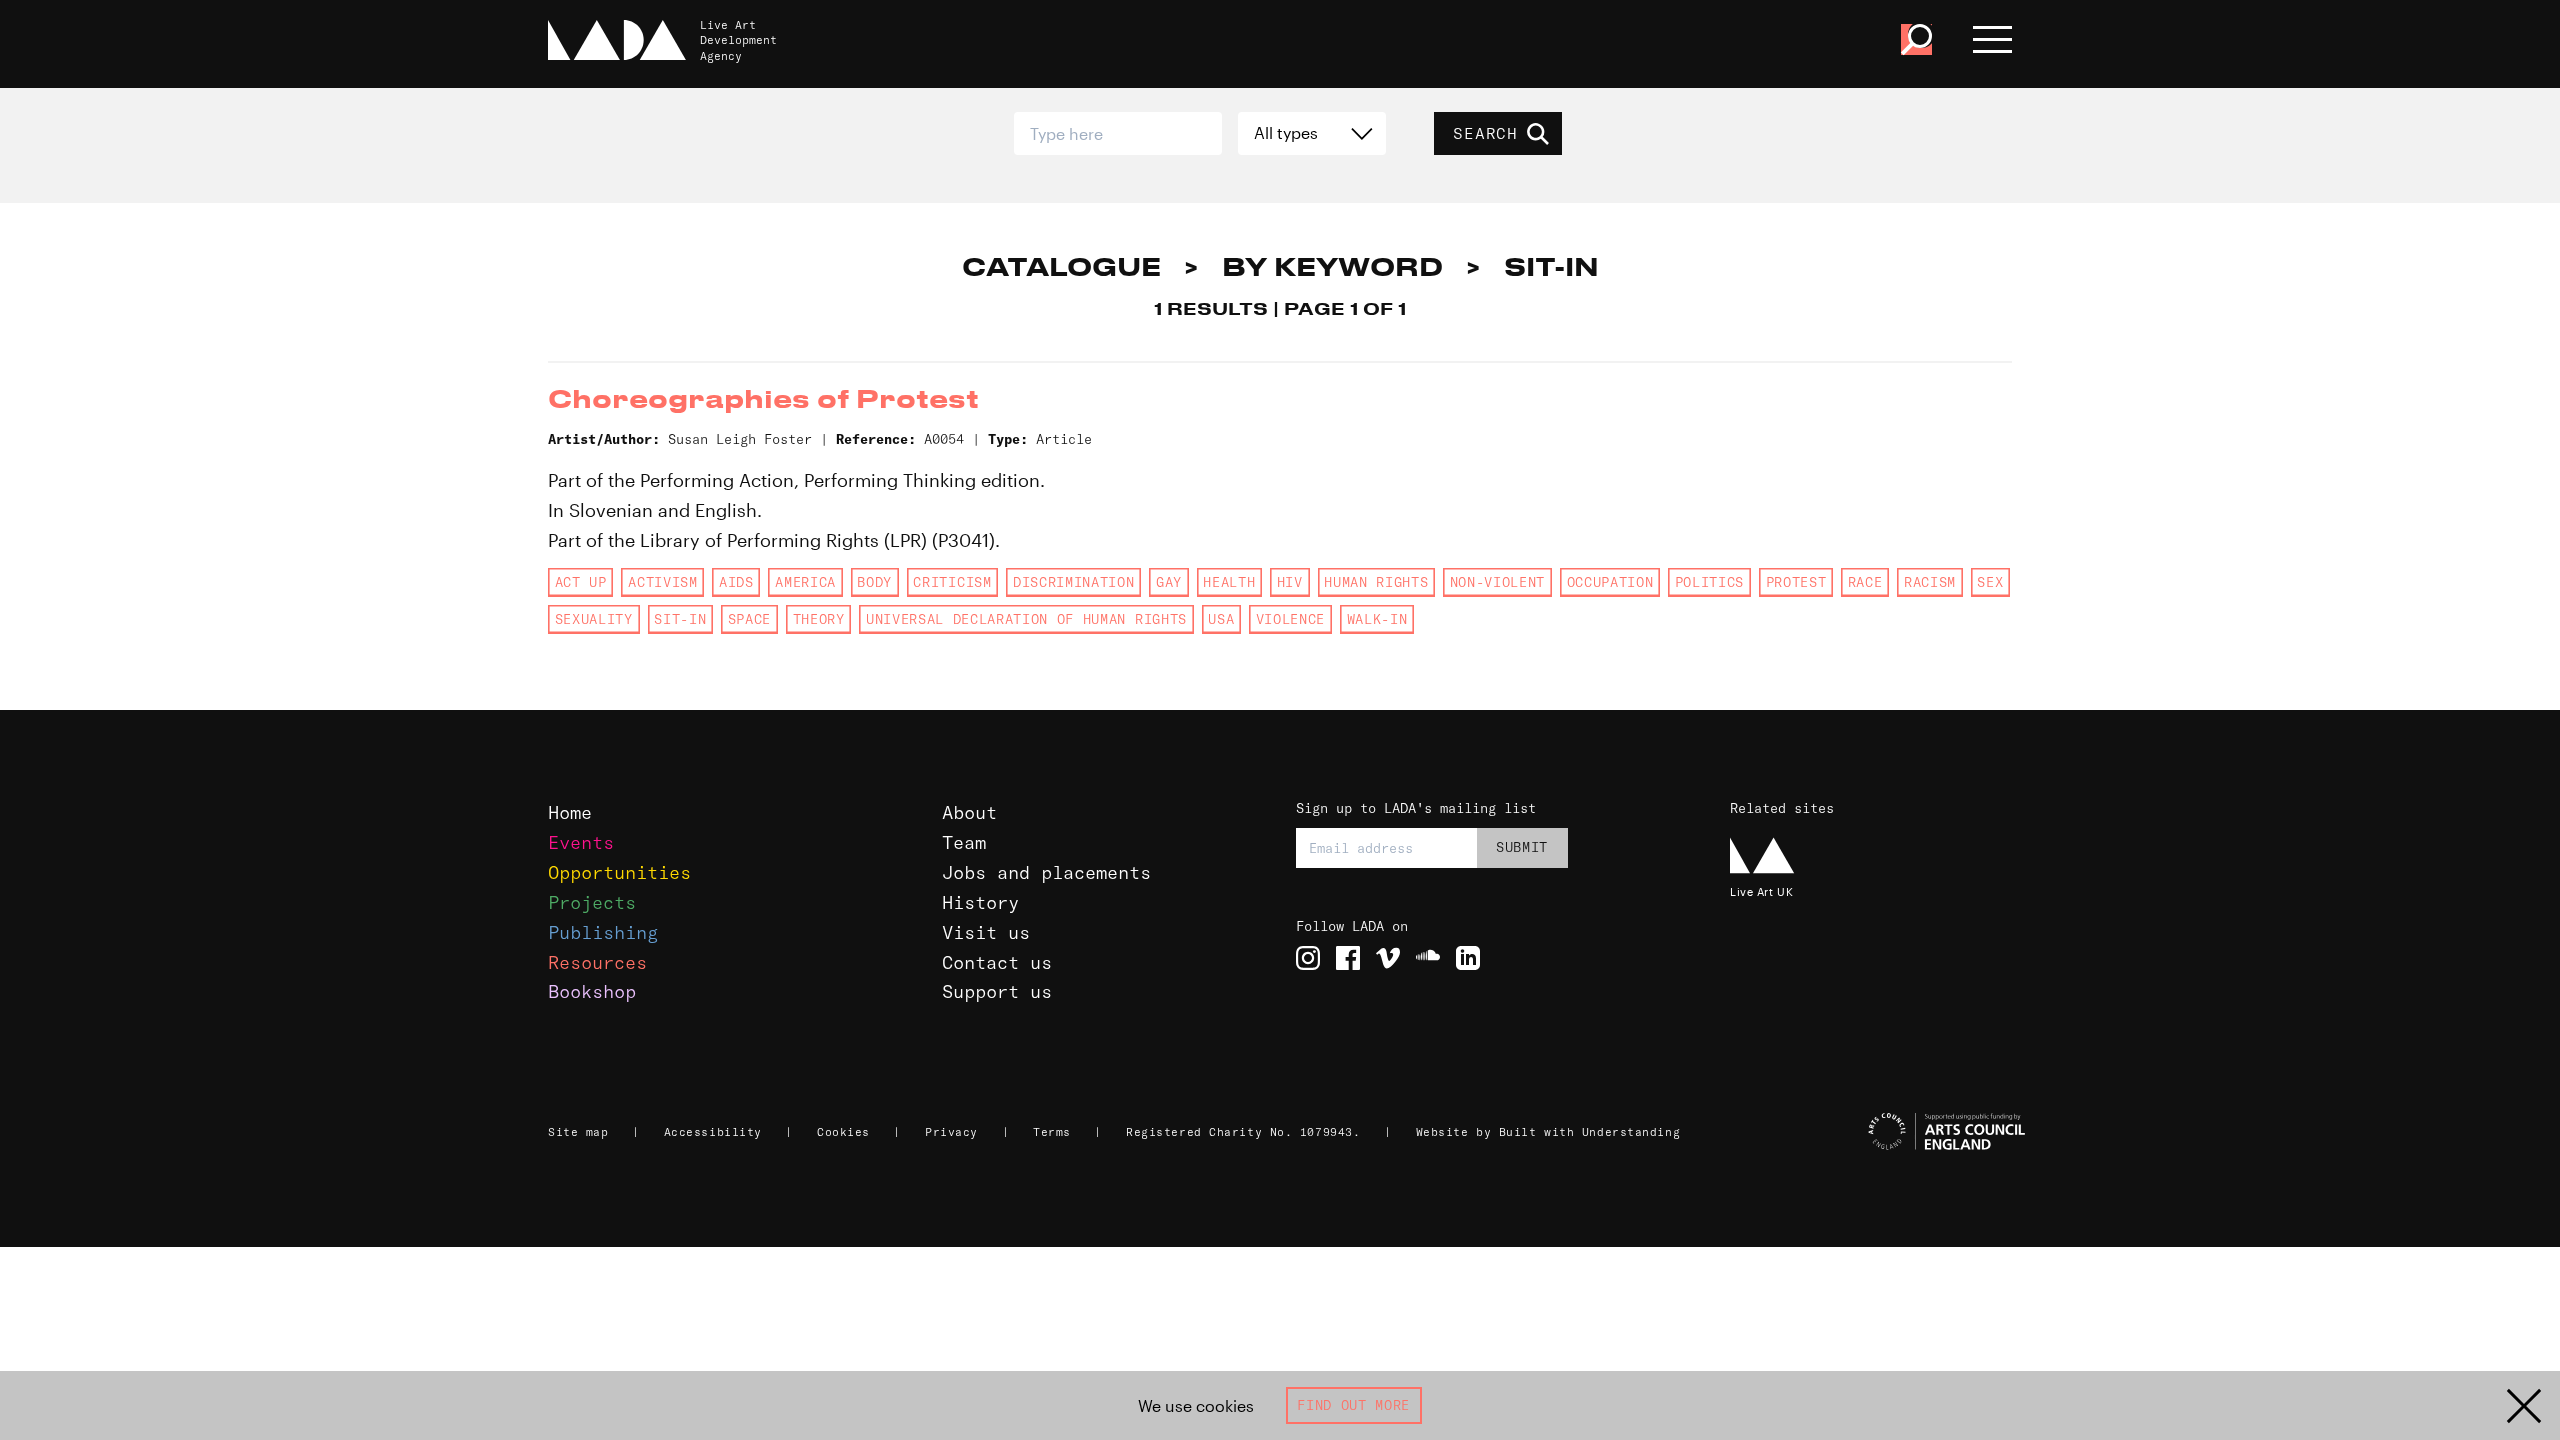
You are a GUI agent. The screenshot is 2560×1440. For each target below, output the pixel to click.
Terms (1052, 1132)
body (874, 582)
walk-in (1377, 619)
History (980, 902)
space (749, 619)
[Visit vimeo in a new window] (1388, 958)
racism (1930, 582)
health (1229, 582)
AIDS (736, 582)
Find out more (1353, 1405)
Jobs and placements (1046, 872)
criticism (952, 582)
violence (1290, 619)
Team (964, 842)
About (969, 812)
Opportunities (619, 872)
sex (1990, 582)
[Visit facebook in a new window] (1348, 958)
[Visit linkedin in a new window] (1468, 958)
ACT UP (581, 582)
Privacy (951, 1132)
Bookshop (592, 991)
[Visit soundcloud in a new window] (1428, 958)
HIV (1290, 582)
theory (819, 619)
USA (1221, 619)
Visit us (986, 932)
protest (1796, 582)
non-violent (1497, 582)
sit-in (680, 619)
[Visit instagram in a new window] (1308, 958)
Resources (597, 962)
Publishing (603, 932)
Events (581, 842)
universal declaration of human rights (1026, 619)
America (805, 582)
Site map (578, 1132)
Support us (997, 991)
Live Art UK (1761, 891)
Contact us (997, 962)
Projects (592, 902)
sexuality (594, 619)
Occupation (1610, 582)
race (1865, 582)
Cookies (843, 1132)
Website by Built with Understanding (1548, 1132)
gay (1169, 582)
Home (570, 812)
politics (1709, 582)
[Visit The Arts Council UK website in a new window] (1880, 1132)
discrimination (1073, 582)
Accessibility (713, 1132)
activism (662, 582)
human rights (1376, 582)
